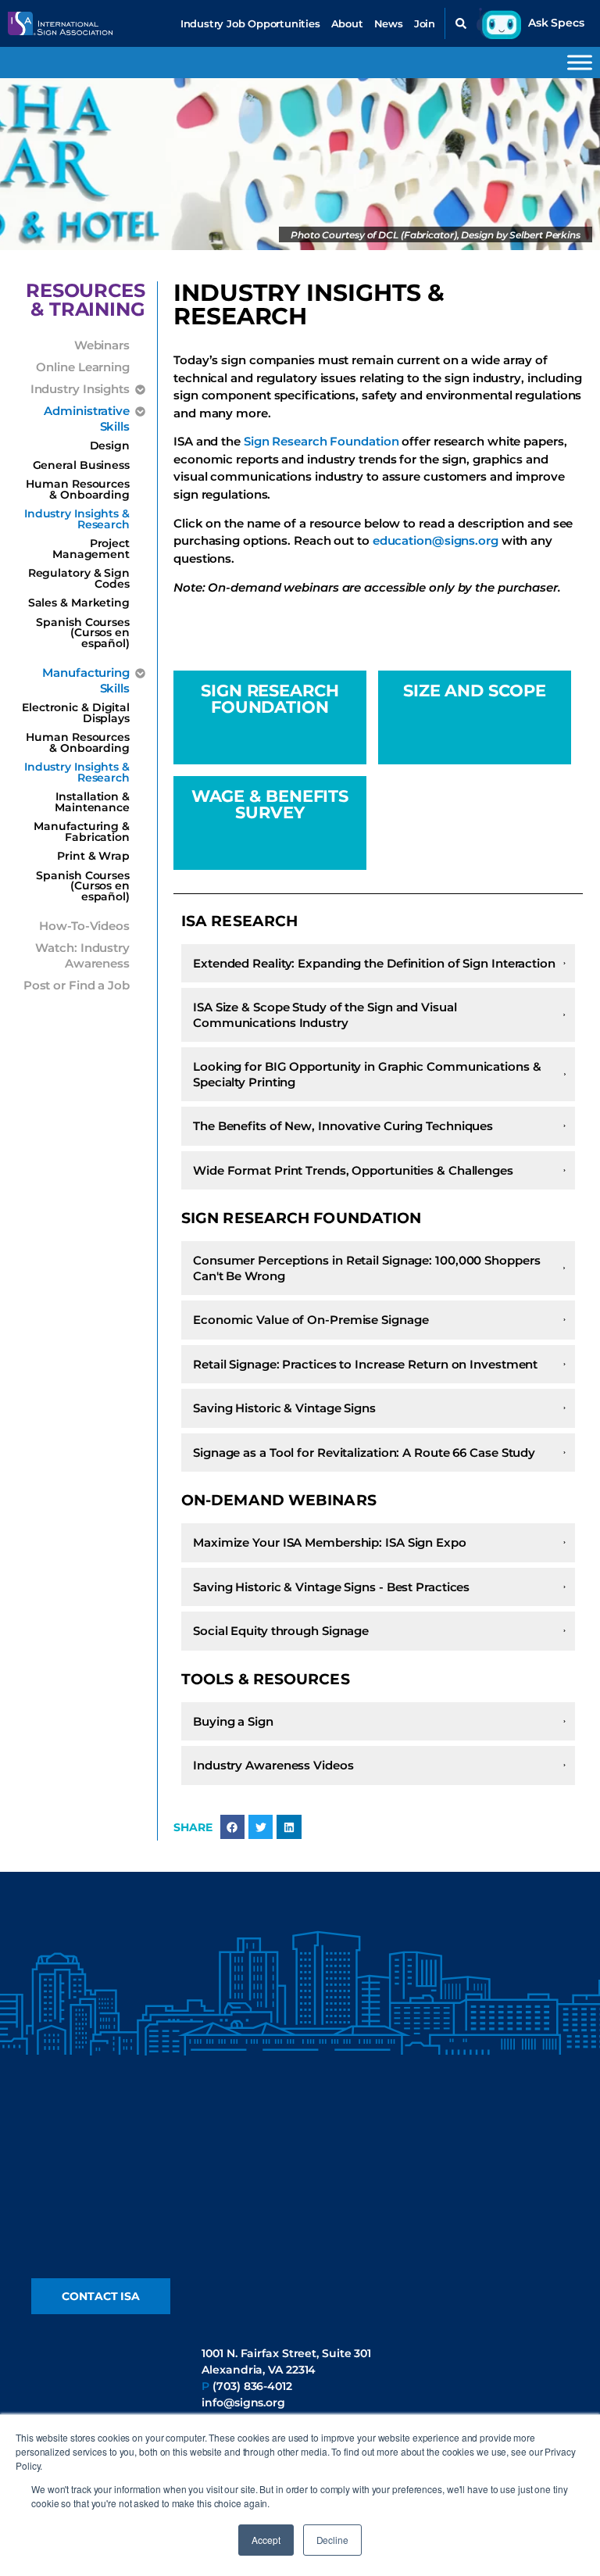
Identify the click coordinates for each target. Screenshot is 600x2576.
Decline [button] (332, 2540)
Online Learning (83, 367)
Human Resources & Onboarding (78, 489)
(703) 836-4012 (252, 2386)
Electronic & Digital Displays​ (76, 713)
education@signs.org (437, 540)
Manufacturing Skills (86, 680)
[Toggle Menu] (580, 62)
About (347, 23)
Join (425, 23)
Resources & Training (86, 300)
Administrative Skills (87, 419)
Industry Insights (80, 389)
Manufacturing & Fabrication (82, 832)
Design (110, 445)
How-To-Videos (84, 926)
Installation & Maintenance (92, 802)
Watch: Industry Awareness (82, 955)
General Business (81, 465)
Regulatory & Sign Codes (79, 578)
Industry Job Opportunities (250, 23)
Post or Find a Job (77, 985)
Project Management (91, 549)
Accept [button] (266, 2540)
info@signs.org (243, 2402)
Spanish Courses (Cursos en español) (83, 633)
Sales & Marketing (79, 603)
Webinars (102, 345)
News (389, 23)
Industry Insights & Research (77, 519)
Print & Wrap (93, 856)
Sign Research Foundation (321, 441)
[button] (461, 23)
